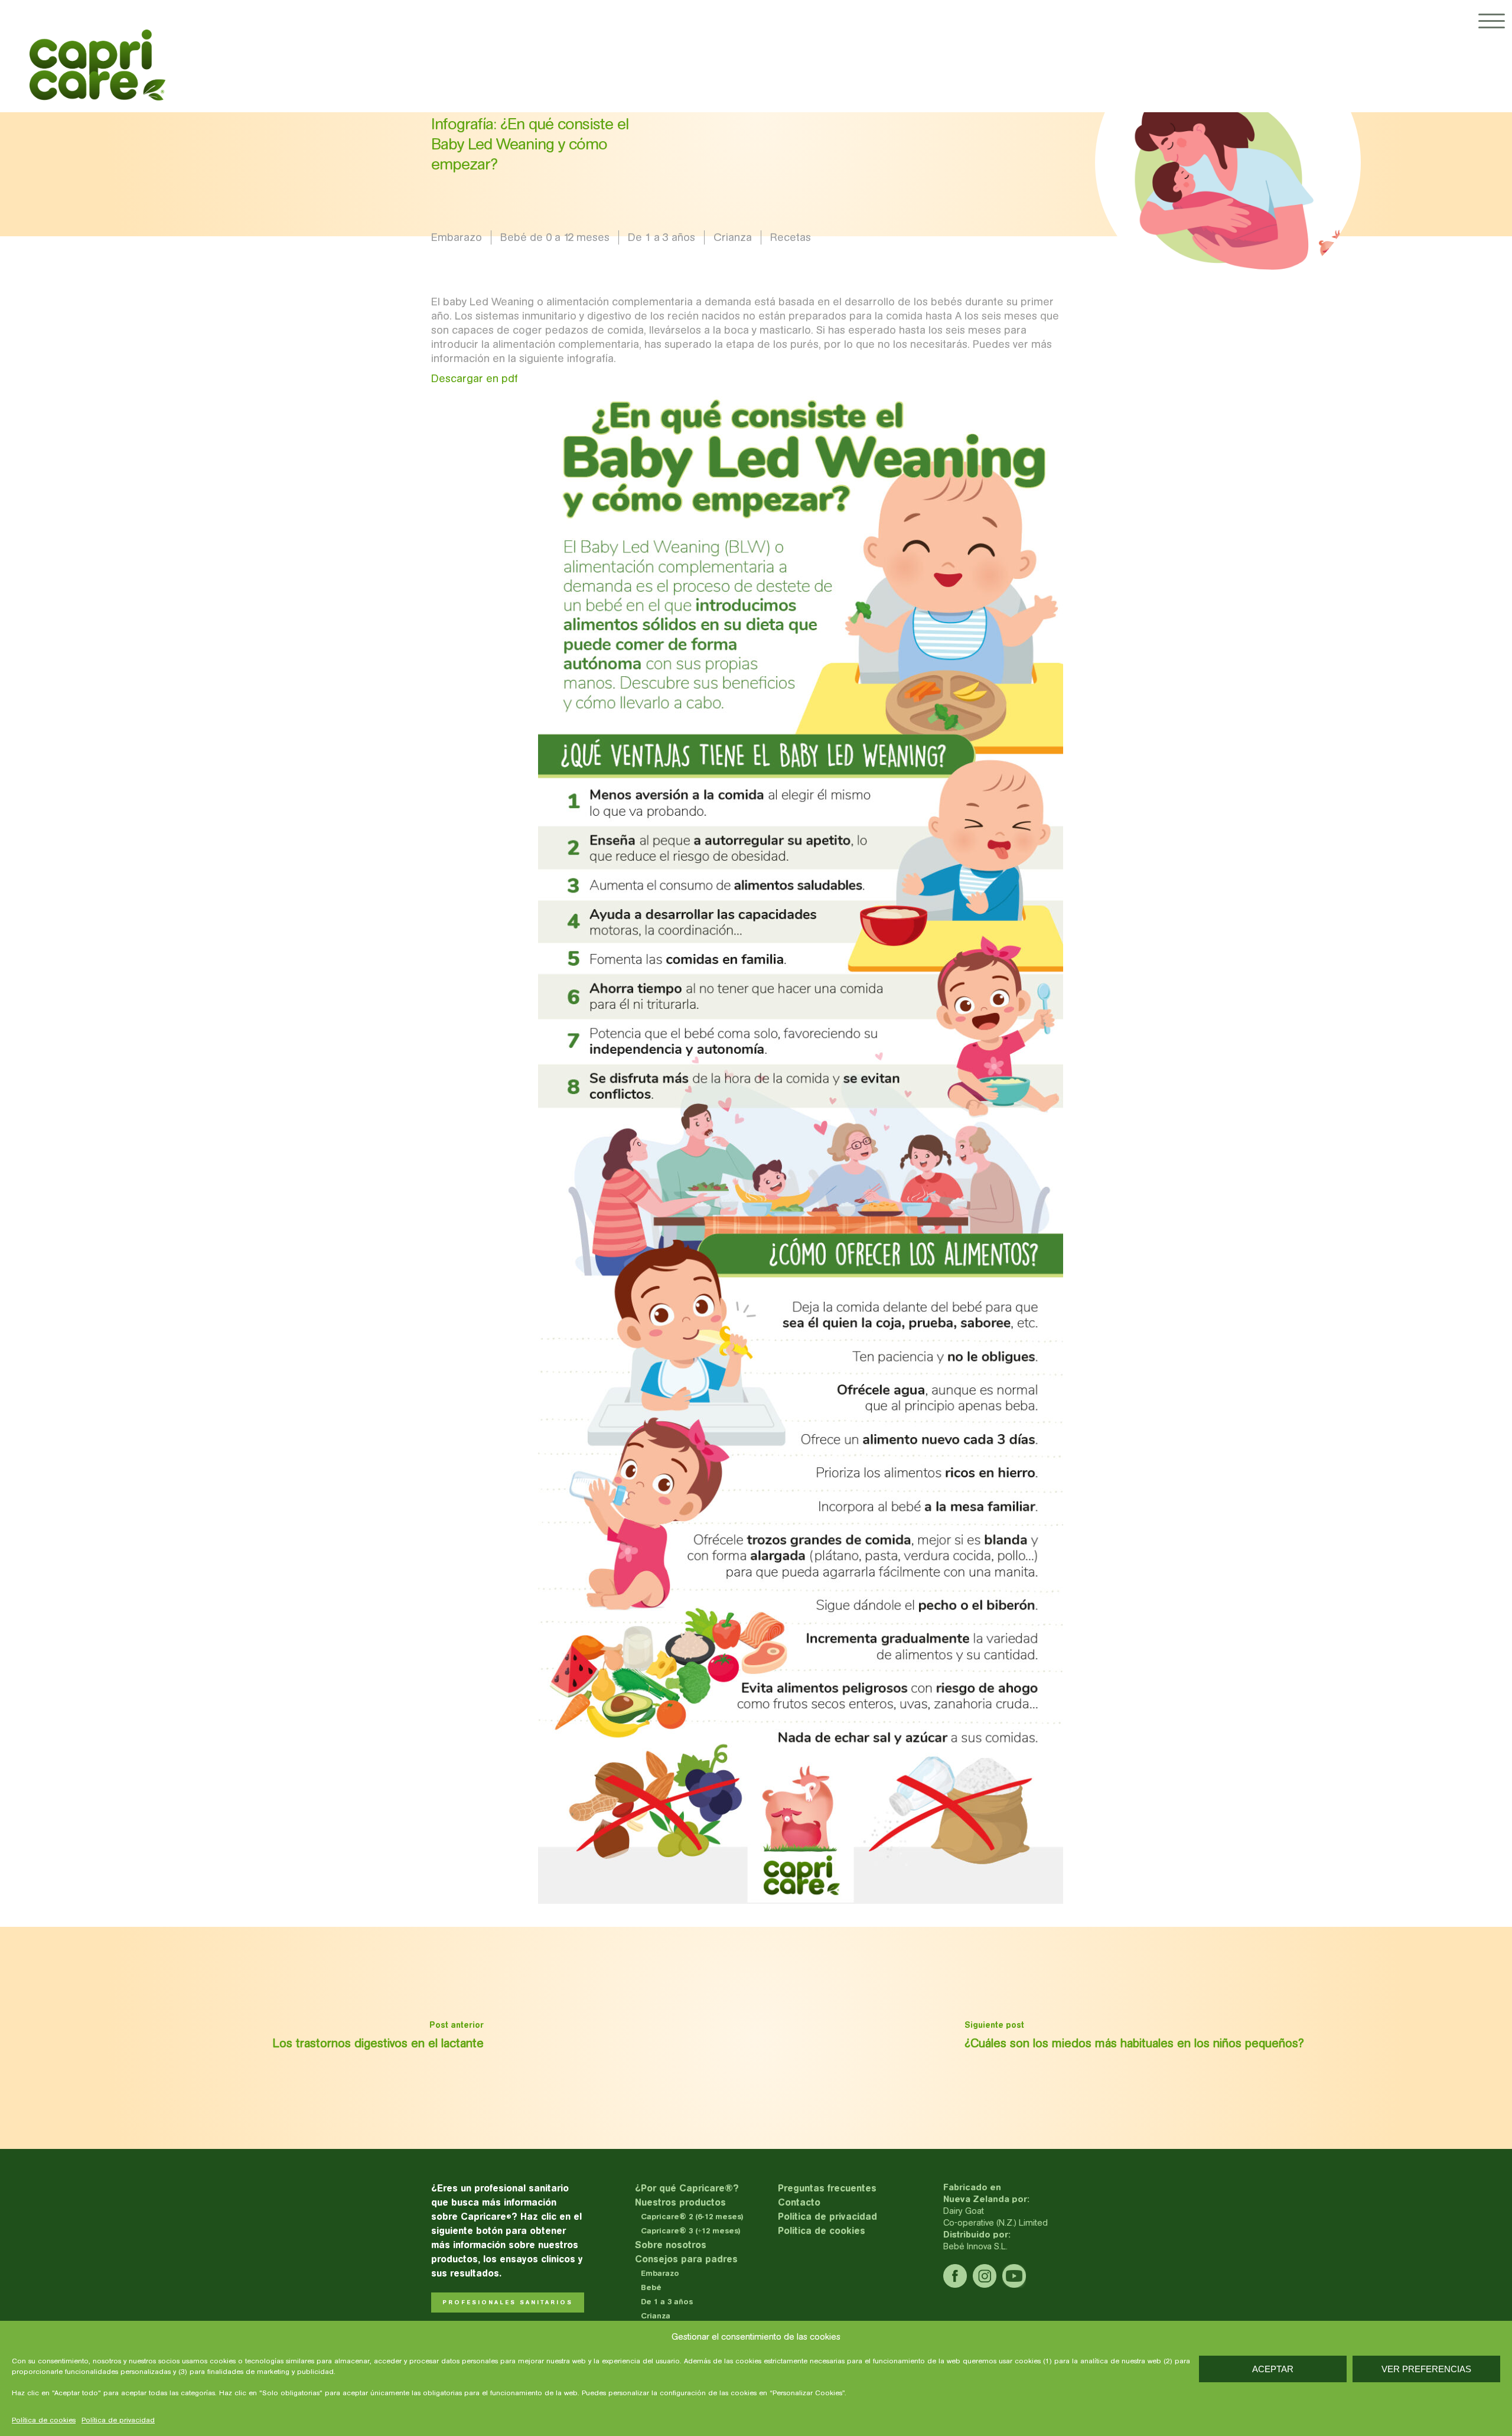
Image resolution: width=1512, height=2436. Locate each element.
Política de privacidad (118, 2420)
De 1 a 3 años (661, 237)
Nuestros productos (680, 2202)
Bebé (651, 2287)
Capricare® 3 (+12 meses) (691, 2231)
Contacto (799, 2202)
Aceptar (1273, 2369)
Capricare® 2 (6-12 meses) (692, 2217)
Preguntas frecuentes (827, 2188)
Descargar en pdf (475, 378)
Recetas (791, 237)
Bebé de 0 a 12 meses (555, 237)
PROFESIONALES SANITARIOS (508, 2303)
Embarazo (457, 237)
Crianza (733, 237)
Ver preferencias (1426, 2369)
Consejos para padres (686, 2259)
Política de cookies (44, 2420)
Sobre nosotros (671, 2245)
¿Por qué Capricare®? (687, 2188)
